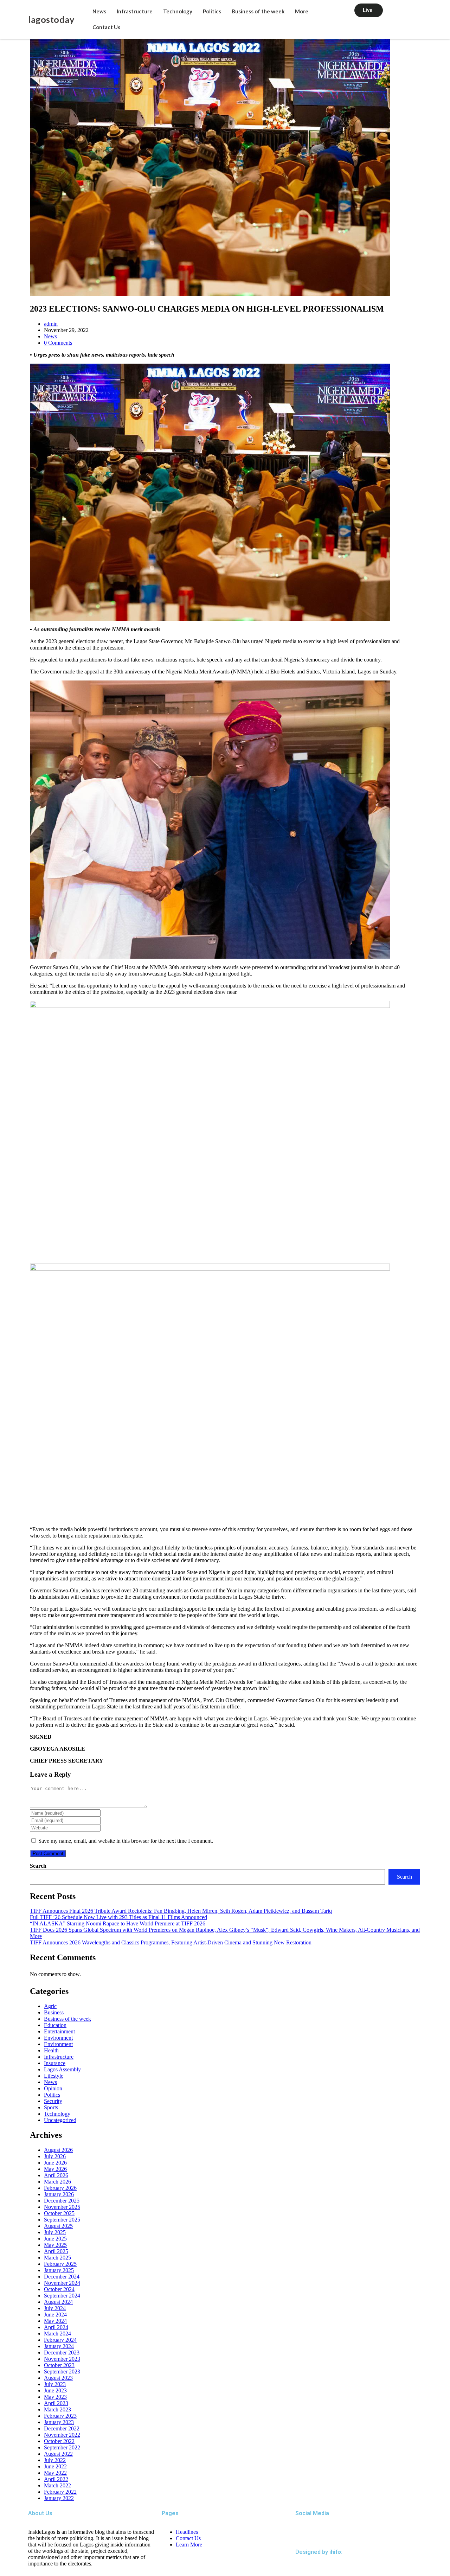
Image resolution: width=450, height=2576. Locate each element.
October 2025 (59, 2213)
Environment (58, 2038)
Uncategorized (60, 2120)
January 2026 (59, 2194)
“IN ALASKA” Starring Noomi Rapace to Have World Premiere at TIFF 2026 (118, 1923)
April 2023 (56, 2403)
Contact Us (106, 27)
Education (55, 2025)
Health (51, 2050)
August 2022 (58, 2454)
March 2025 (57, 2258)
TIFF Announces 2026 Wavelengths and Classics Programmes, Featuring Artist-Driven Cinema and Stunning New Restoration (171, 1942)
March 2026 (57, 2182)
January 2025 (59, 2270)
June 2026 (55, 2163)
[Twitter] (304, 2532)
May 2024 (55, 2321)
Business (54, 2012)
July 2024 (55, 2308)
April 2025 (56, 2251)
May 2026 (55, 2169)
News (99, 11)
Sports (51, 2107)
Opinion (53, 2088)
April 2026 (56, 2175)
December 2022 (62, 2428)
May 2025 (55, 2245)
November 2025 (62, 2207)
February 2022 (60, 2492)
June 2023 (55, 2390)
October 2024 (59, 2289)
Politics (212, 11)
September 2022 (62, 2447)
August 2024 (58, 2302)
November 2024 (62, 2283)
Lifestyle (54, 2076)
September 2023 (62, 2372)
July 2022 (55, 2460)
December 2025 (62, 2201)
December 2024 (62, 2277)
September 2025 (62, 2220)
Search (38, 1866)
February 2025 (60, 2264)
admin (51, 324)
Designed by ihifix (319, 2552)
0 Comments (58, 343)
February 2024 (60, 2340)
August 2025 (58, 2226)
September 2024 (62, 2296)
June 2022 (55, 2466)
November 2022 (62, 2435)
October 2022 (59, 2441)
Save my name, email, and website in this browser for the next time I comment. (126, 1841)
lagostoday (51, 19)
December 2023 (62, 2353)
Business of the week (258, 11)
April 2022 (56, 2479)
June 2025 (55, 2239)
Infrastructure (135, 11)
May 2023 (55, 2397)
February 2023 (60, 2416)
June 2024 (55, 2315)
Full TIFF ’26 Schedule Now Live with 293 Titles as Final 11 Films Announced (118, 1917)
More (302, 11)
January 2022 (59, 2498)
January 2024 (59, 2346)
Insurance (55, 2063)
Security (53, 2101)
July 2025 (55, 2232)
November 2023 (62, 2359)
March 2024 (57, 2334)
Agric (50, 2006)
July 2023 (55, 2384)
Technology (178, 11)
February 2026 (60, 2188)
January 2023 (59, 2422)
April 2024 (56, 2327)
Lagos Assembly (62, 2069)
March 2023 (57, 2409)
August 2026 (58, 2150)
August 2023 (58, 2378)
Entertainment (59, 2031)
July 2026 (55, 2156)
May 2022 (55, 2473)
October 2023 (59, 2365)
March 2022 (57, 2485)
